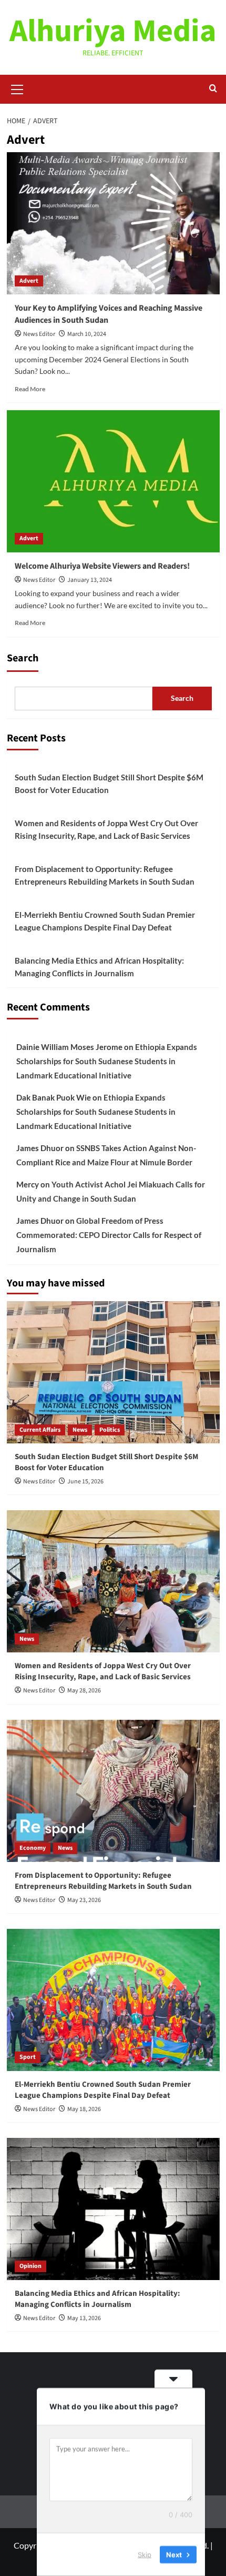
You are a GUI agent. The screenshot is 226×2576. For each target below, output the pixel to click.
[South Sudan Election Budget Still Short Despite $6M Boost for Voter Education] (113, 1372)
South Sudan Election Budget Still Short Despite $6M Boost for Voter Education (109, 784)
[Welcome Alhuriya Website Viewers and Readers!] (113, 481)
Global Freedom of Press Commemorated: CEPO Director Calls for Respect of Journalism (109, 1235)
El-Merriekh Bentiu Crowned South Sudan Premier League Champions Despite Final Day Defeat (105, 921)
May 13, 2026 (84, 2318)
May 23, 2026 (84, 1900)
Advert (29, 281)
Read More (30, 389)
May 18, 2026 (84, 2109)
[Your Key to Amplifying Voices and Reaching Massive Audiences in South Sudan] (113, 223)
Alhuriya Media (113, 31)
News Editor (39, 334)
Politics (110, 1430)
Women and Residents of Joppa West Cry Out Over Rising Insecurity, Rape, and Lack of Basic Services (106, 829)
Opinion (30, 2266)
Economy (33, 1848)
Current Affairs (40, 1430)
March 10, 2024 (87, 334)
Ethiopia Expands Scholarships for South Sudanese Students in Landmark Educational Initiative (107, 1061)
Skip (145, 2554)
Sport (28, 2057)
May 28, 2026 (84, 1691)
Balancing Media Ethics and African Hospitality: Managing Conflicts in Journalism (99, 967)
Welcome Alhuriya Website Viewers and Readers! (103, 566)
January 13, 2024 (90, 580)
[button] (17, 88)
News (80, 1430)
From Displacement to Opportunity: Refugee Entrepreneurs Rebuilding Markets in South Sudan (105, 875)
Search (23, 658)
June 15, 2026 (85, 1482)
